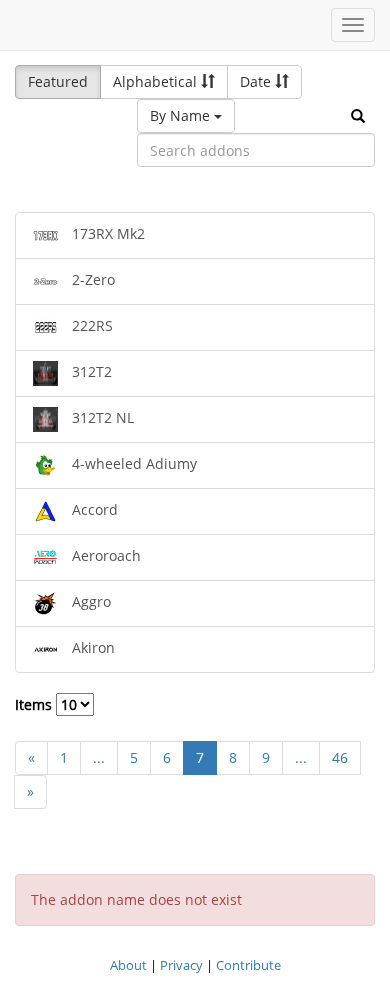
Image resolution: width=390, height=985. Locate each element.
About (128, 965)
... (99, 757)
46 (340, 757)
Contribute (248, 965)
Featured (58, 81)
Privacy (181, 965)
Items (35, 704)
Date (257, 81)
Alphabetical (157, 81)
